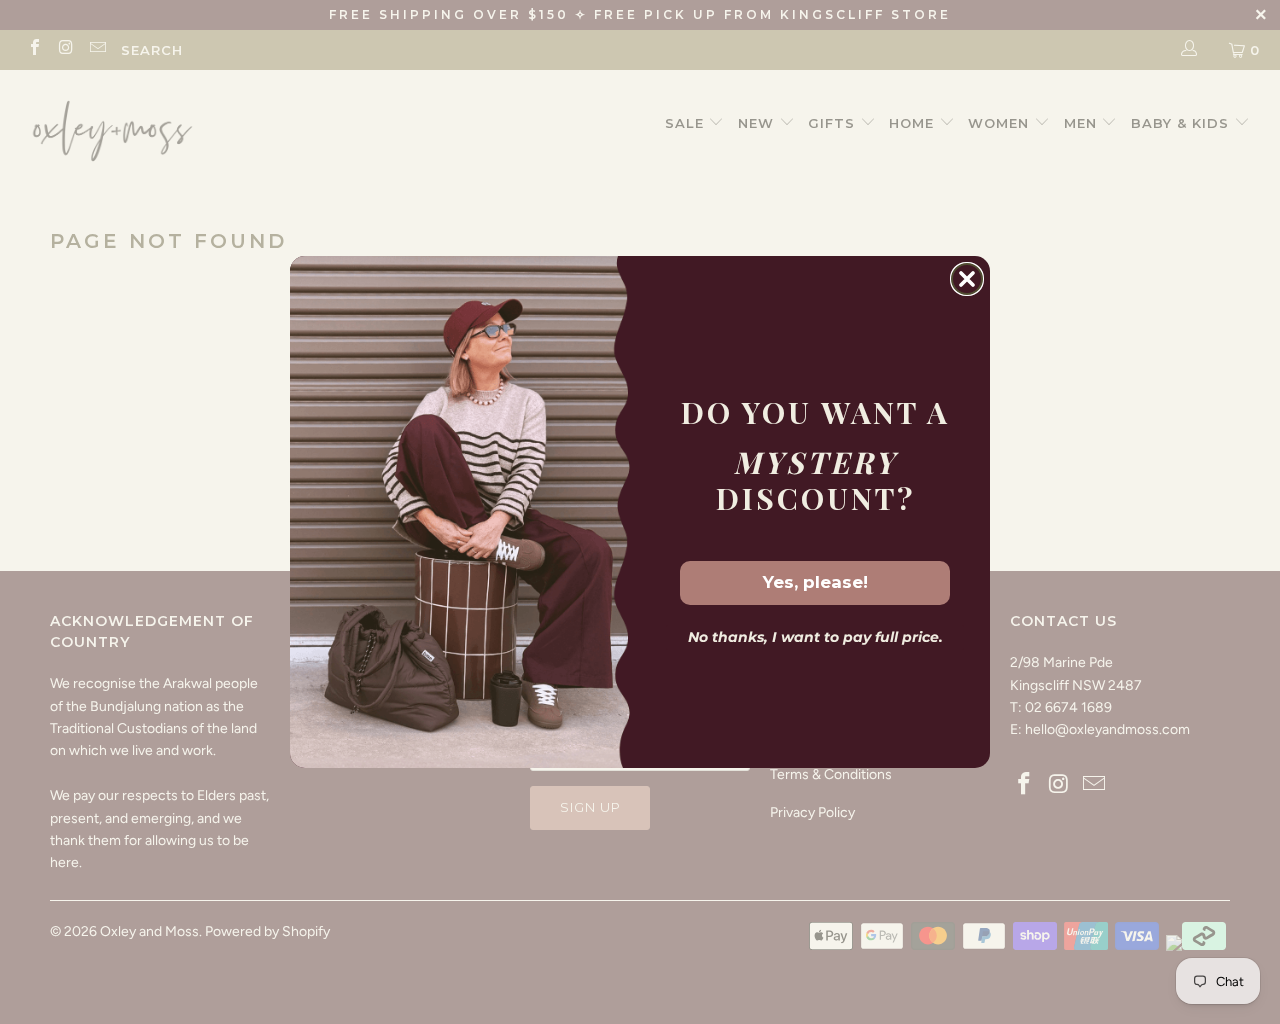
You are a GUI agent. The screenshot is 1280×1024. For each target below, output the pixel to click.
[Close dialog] (967, 279)
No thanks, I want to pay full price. (815, 637)
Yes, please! (815, 582)
